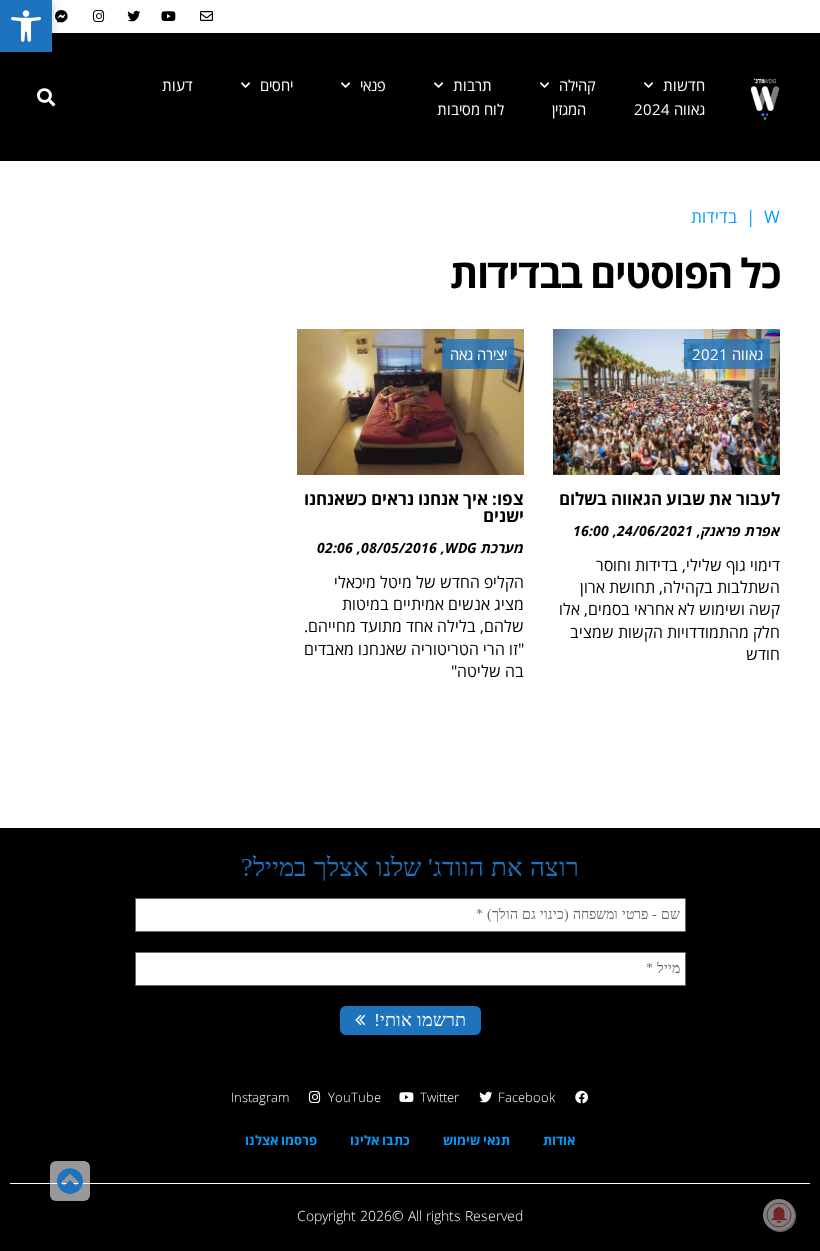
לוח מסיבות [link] (470, 109)
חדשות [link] (684, 85)
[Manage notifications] (779, 1215)
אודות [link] (559, 1140)
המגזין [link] (569, 109)
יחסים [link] (276, 85)
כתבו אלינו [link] (380, 1140)
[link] (26, 26)
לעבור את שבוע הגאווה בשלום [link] (669, 498)
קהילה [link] (577, 85)
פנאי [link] (373, 85)
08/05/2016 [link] (399, 547)
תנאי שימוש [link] (476, 1140)
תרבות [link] (472, 85)
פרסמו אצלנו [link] (281, 1140)
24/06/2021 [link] (655, 530)
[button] (46, 97)
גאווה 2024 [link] (669, 109)
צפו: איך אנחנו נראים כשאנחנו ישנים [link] (414, 507)
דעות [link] (177, 85)
